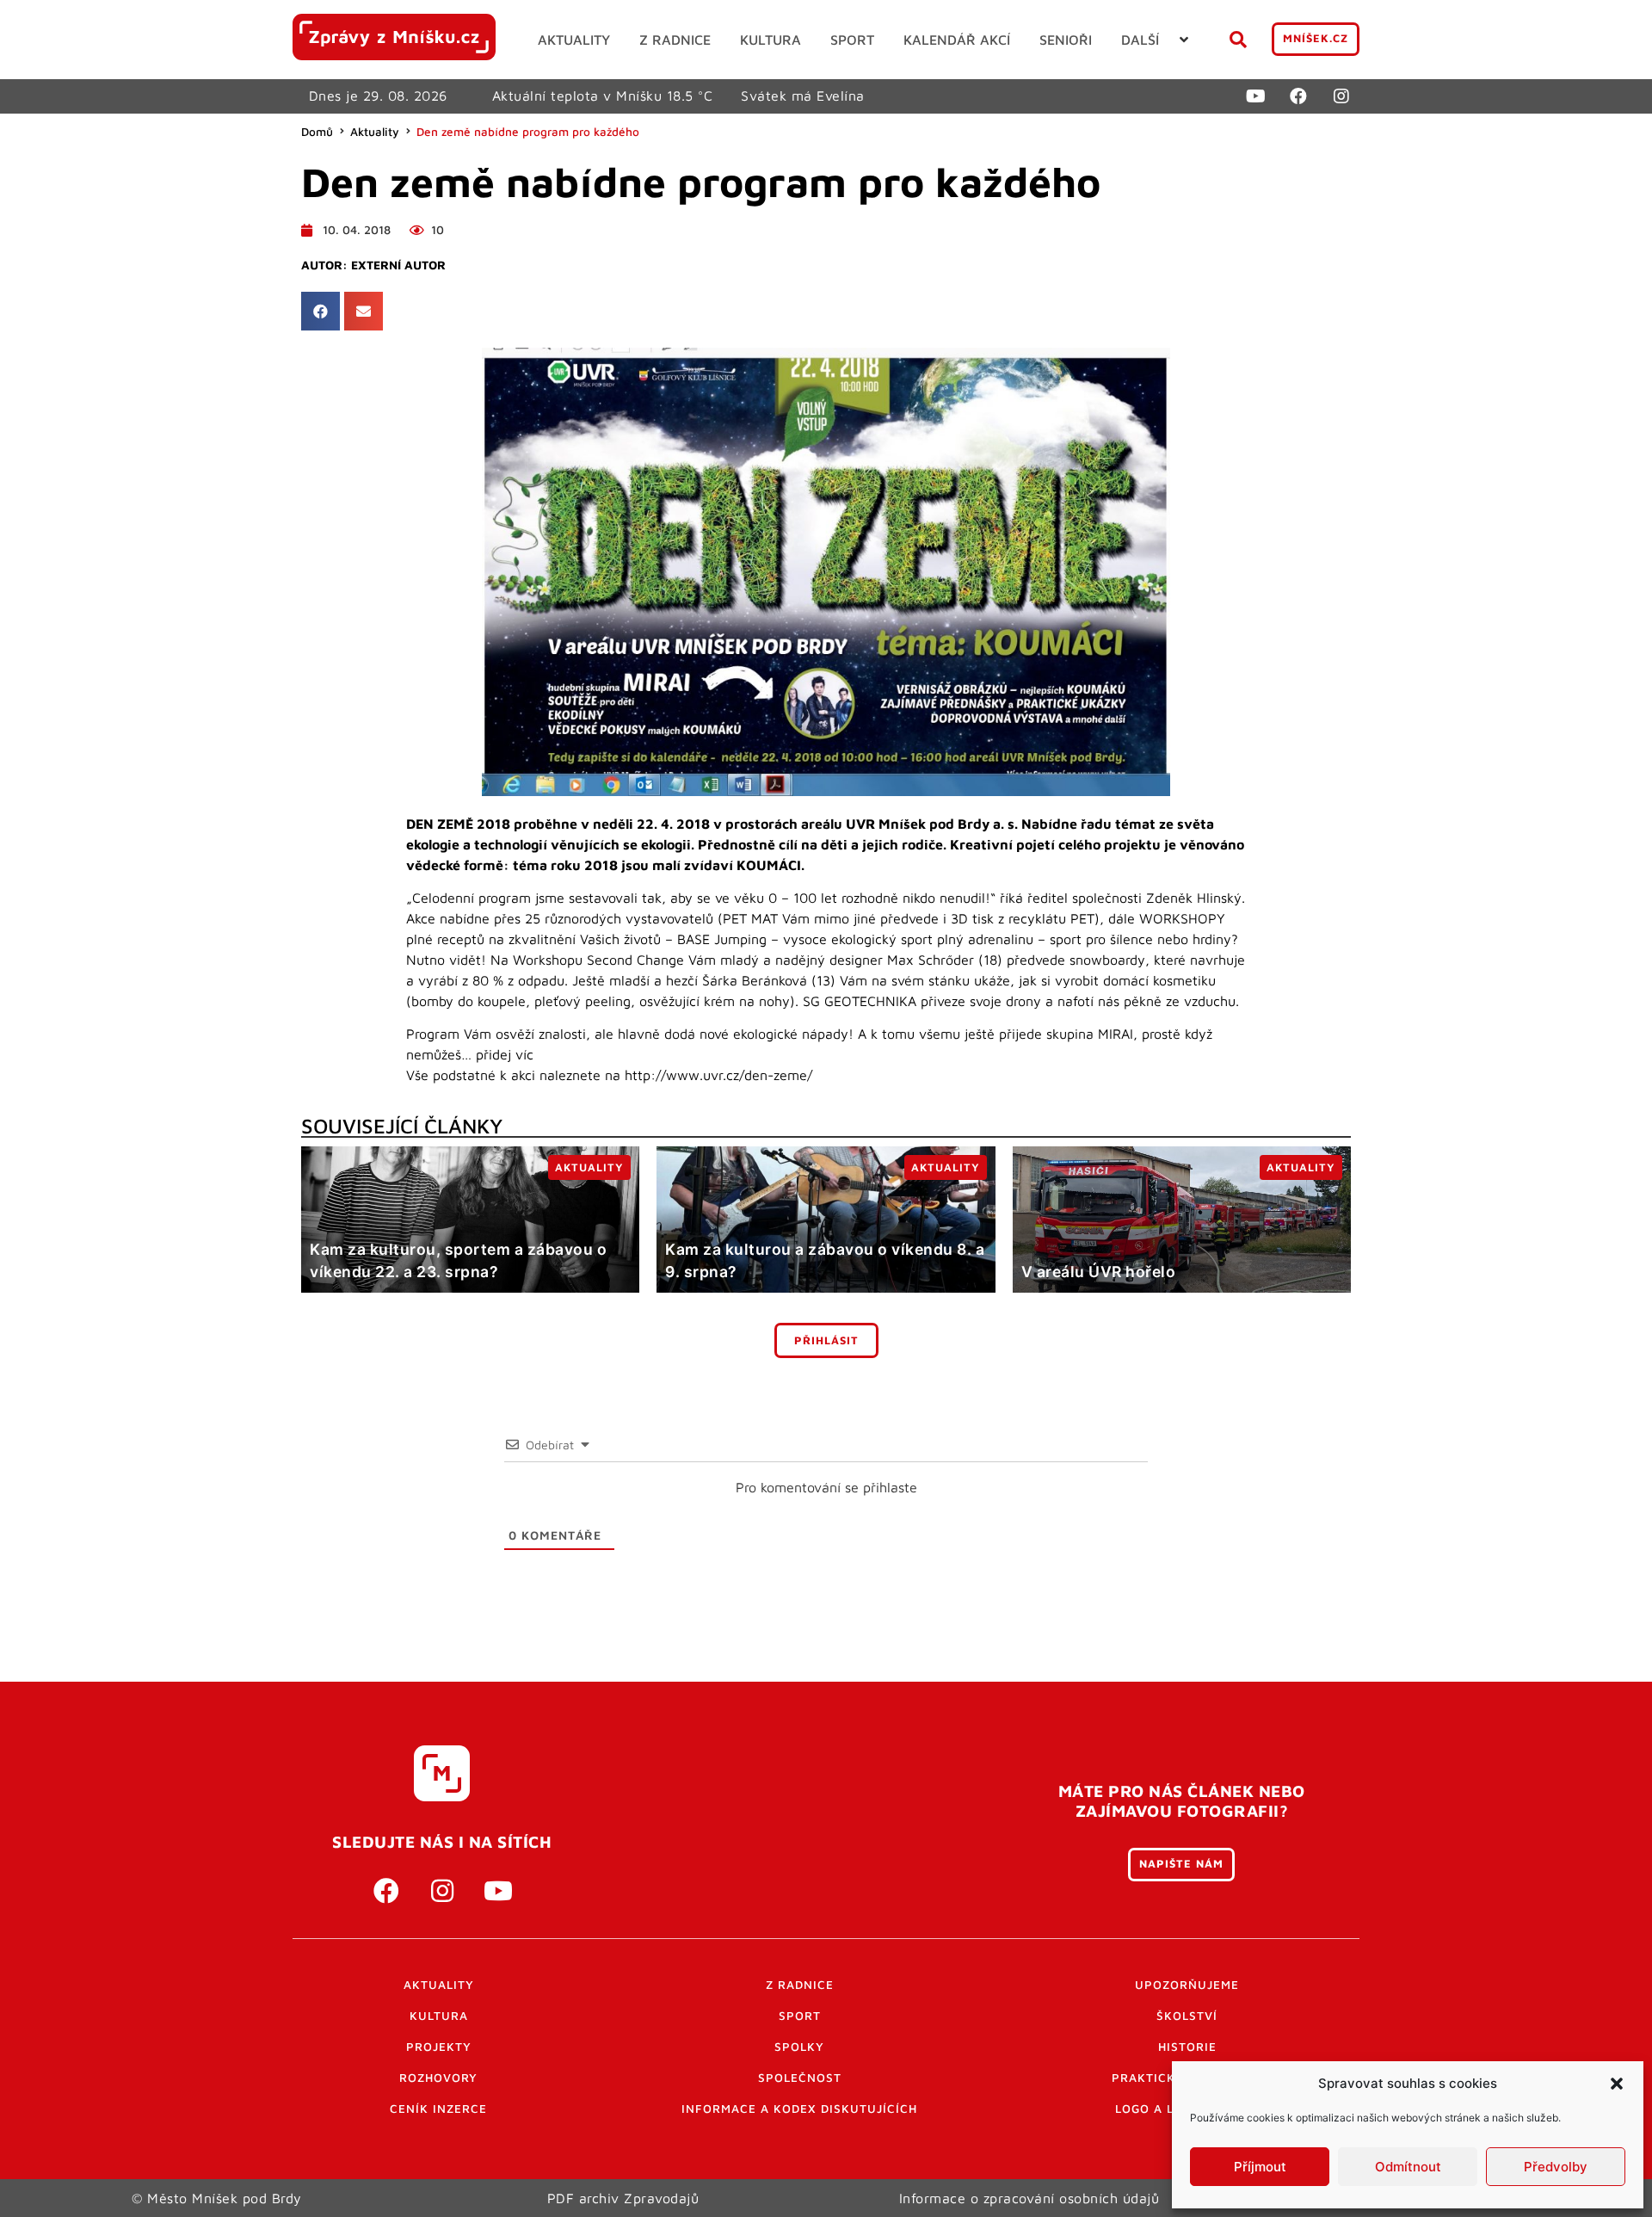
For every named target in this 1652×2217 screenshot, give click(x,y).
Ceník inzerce (438, 2109)
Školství (1187, 2016)
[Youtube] (1255, 96)
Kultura (439, 2016)
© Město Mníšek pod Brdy (217, 2198)
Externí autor (398, 265)
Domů (317, 132)
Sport (800, 2016)
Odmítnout (1408, 2167)
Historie (1187, 2047)
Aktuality (375, 132)
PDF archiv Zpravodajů (623, 2198)
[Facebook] (1298, 96)
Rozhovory (438, 2078)
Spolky (799, 2047)
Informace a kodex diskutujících (799, 2109)
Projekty (439, 2047)
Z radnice (800, 1985)
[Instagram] (1341, 96)
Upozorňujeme (1187, 1985)
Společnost (800, 2078)
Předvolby (1556, 2167)
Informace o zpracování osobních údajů (1029, 2198)
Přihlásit (826, 1340)
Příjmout (1260, 2167)
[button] (1617, 2084)
